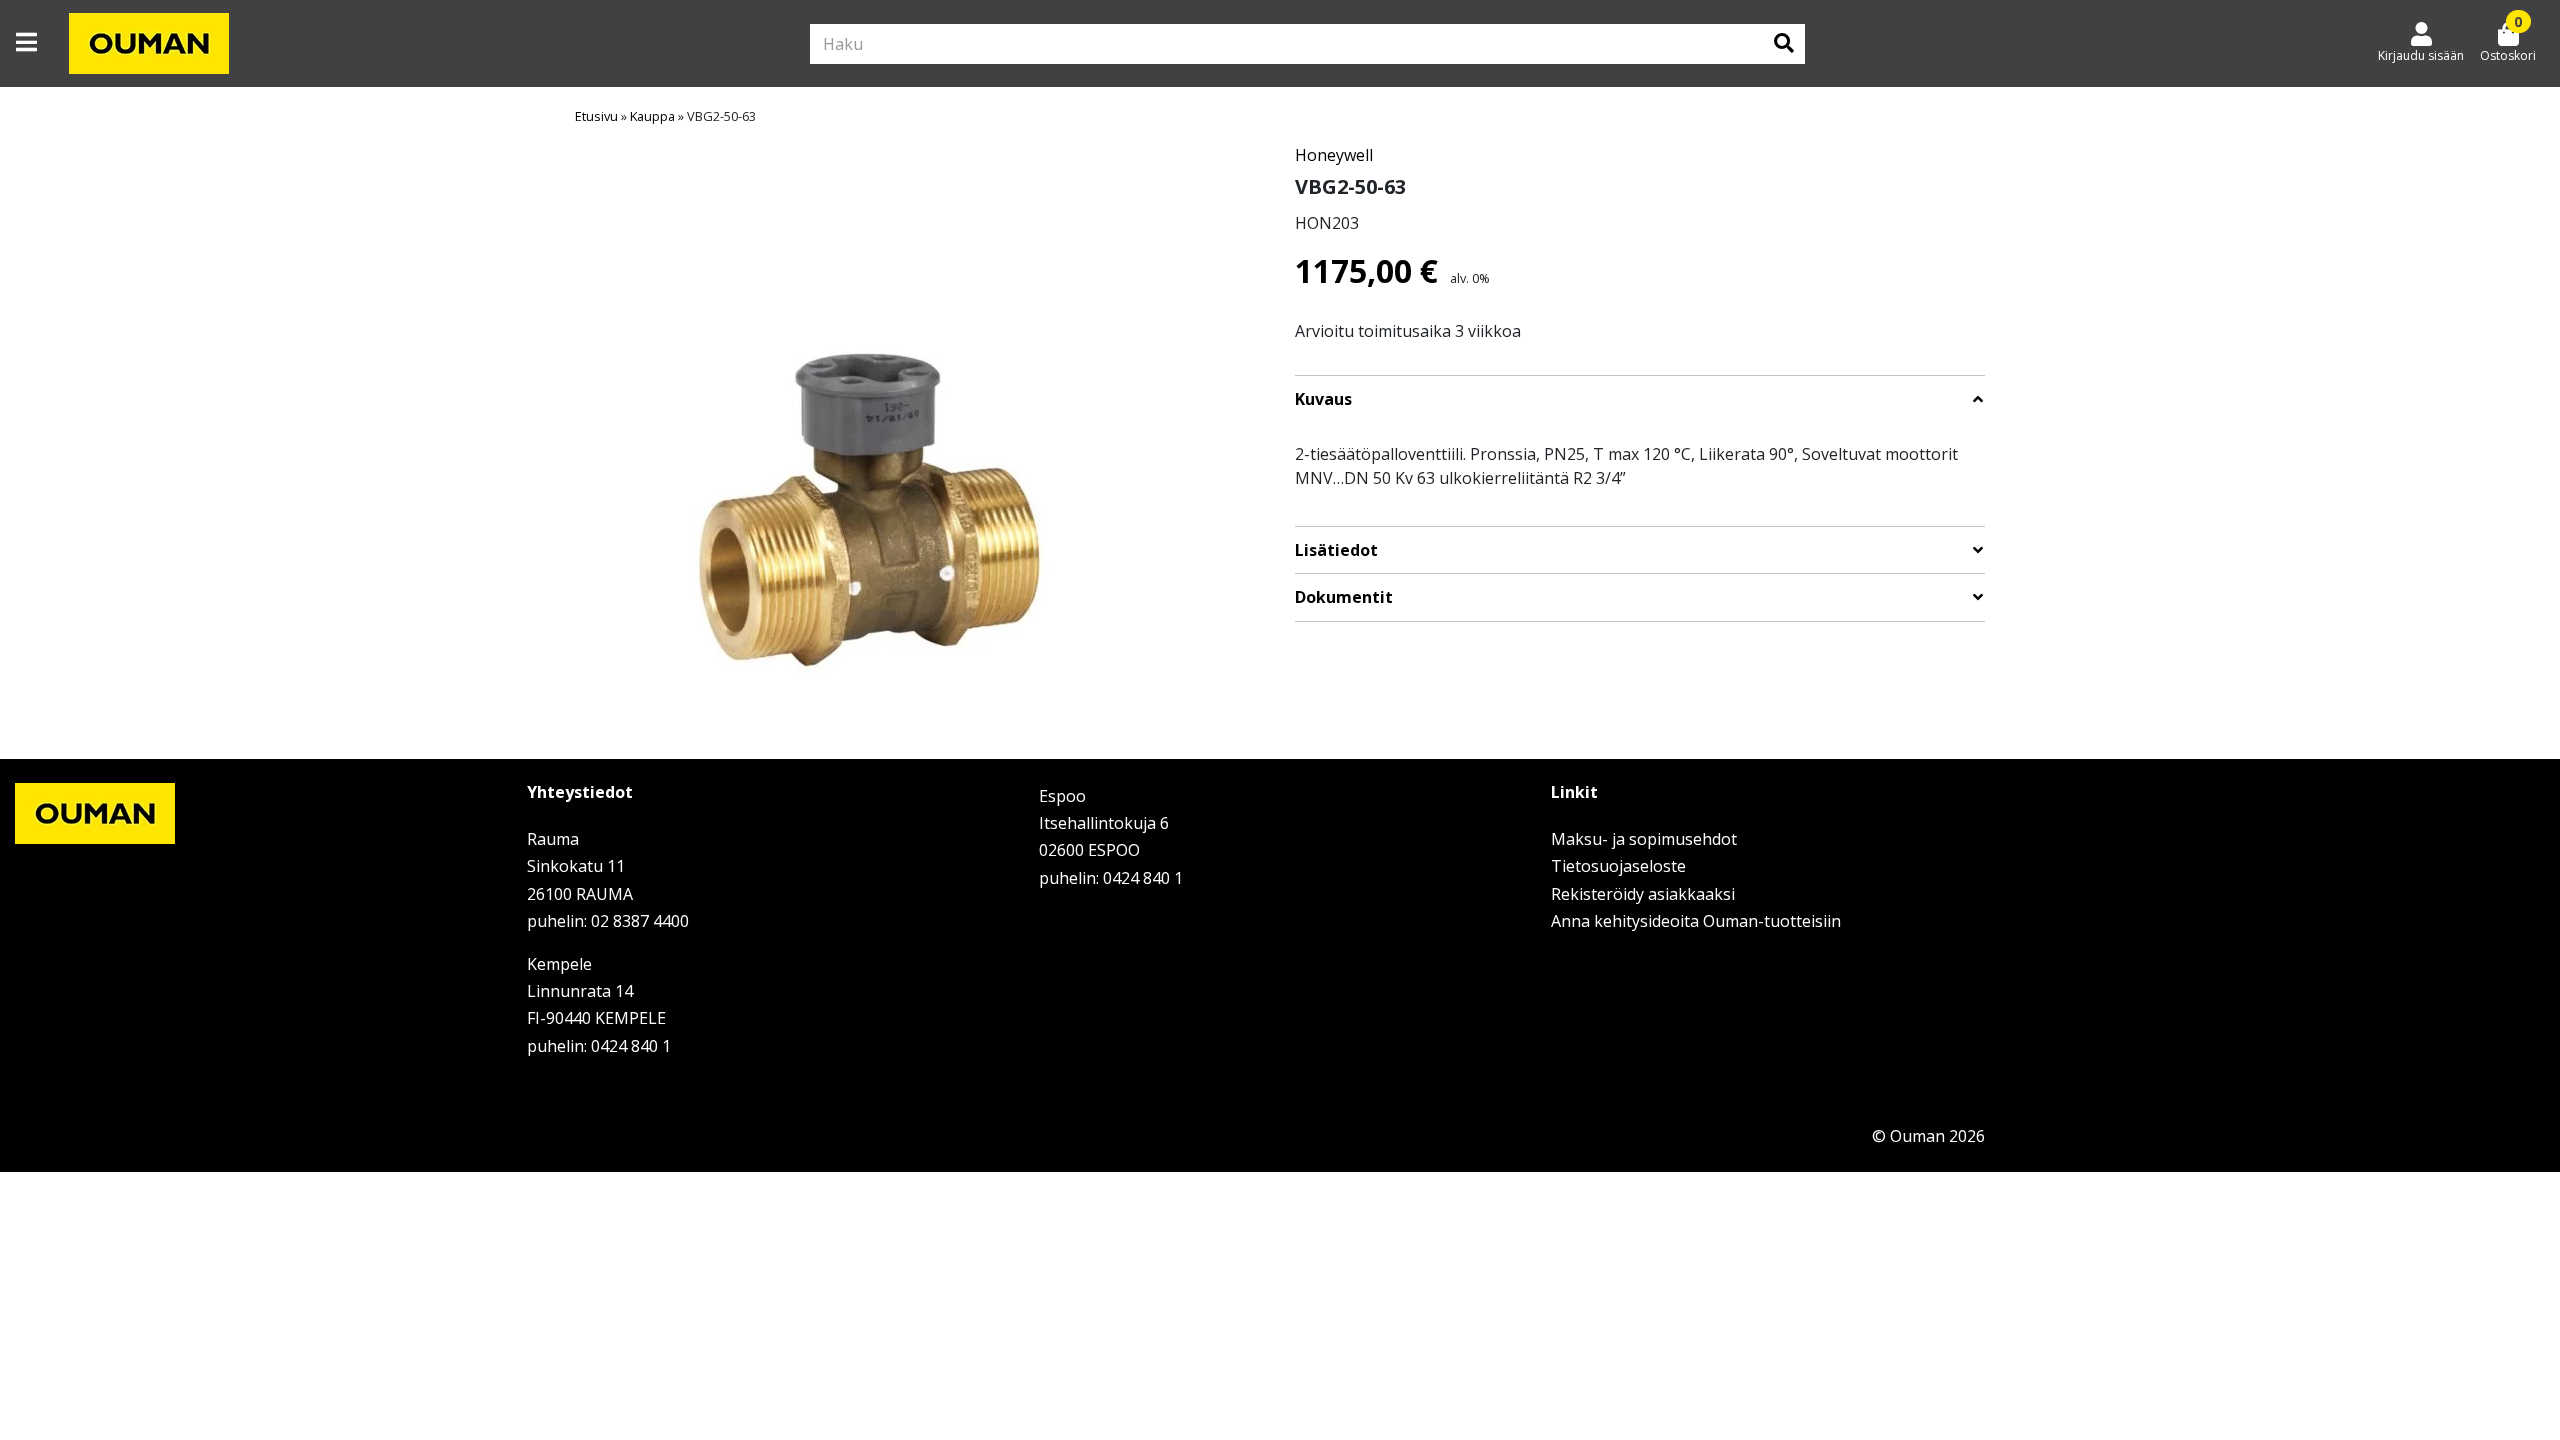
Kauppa (652, 116)
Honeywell (1334, 155)
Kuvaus (1323, 399)
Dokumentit (1344, 597)
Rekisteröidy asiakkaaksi (1643, 894)
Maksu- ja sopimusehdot (1644, 839)
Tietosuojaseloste (1618, 866)
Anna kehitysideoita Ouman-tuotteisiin (1696, 921)
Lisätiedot (1336, 550)
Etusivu (596, 116)
